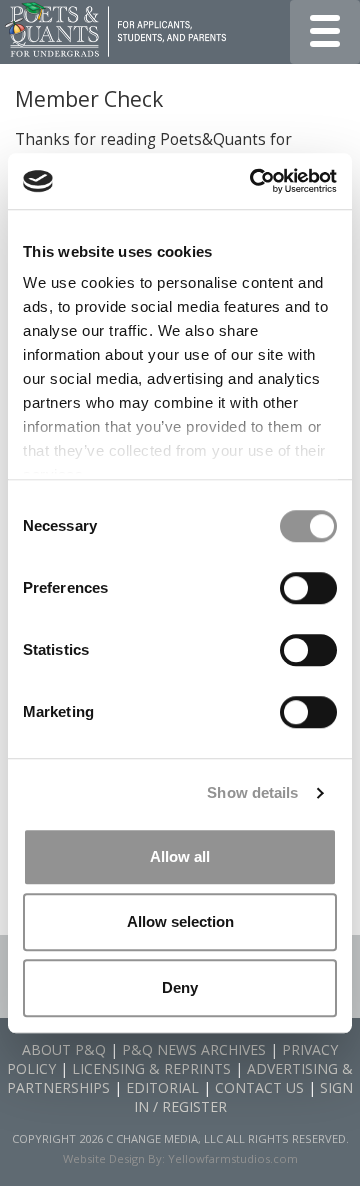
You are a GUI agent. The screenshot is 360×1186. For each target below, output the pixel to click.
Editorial (162, 1087)
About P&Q (64, 1049)
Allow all (180, 856)
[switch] (308, 588)
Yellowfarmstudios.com (233, 1158)
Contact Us (259, 1087)
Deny (180, 987)
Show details (252, 792)
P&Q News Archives (194, 1049)
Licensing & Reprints (151, 1068)
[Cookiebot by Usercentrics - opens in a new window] (254, 181)
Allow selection (180, 921)
